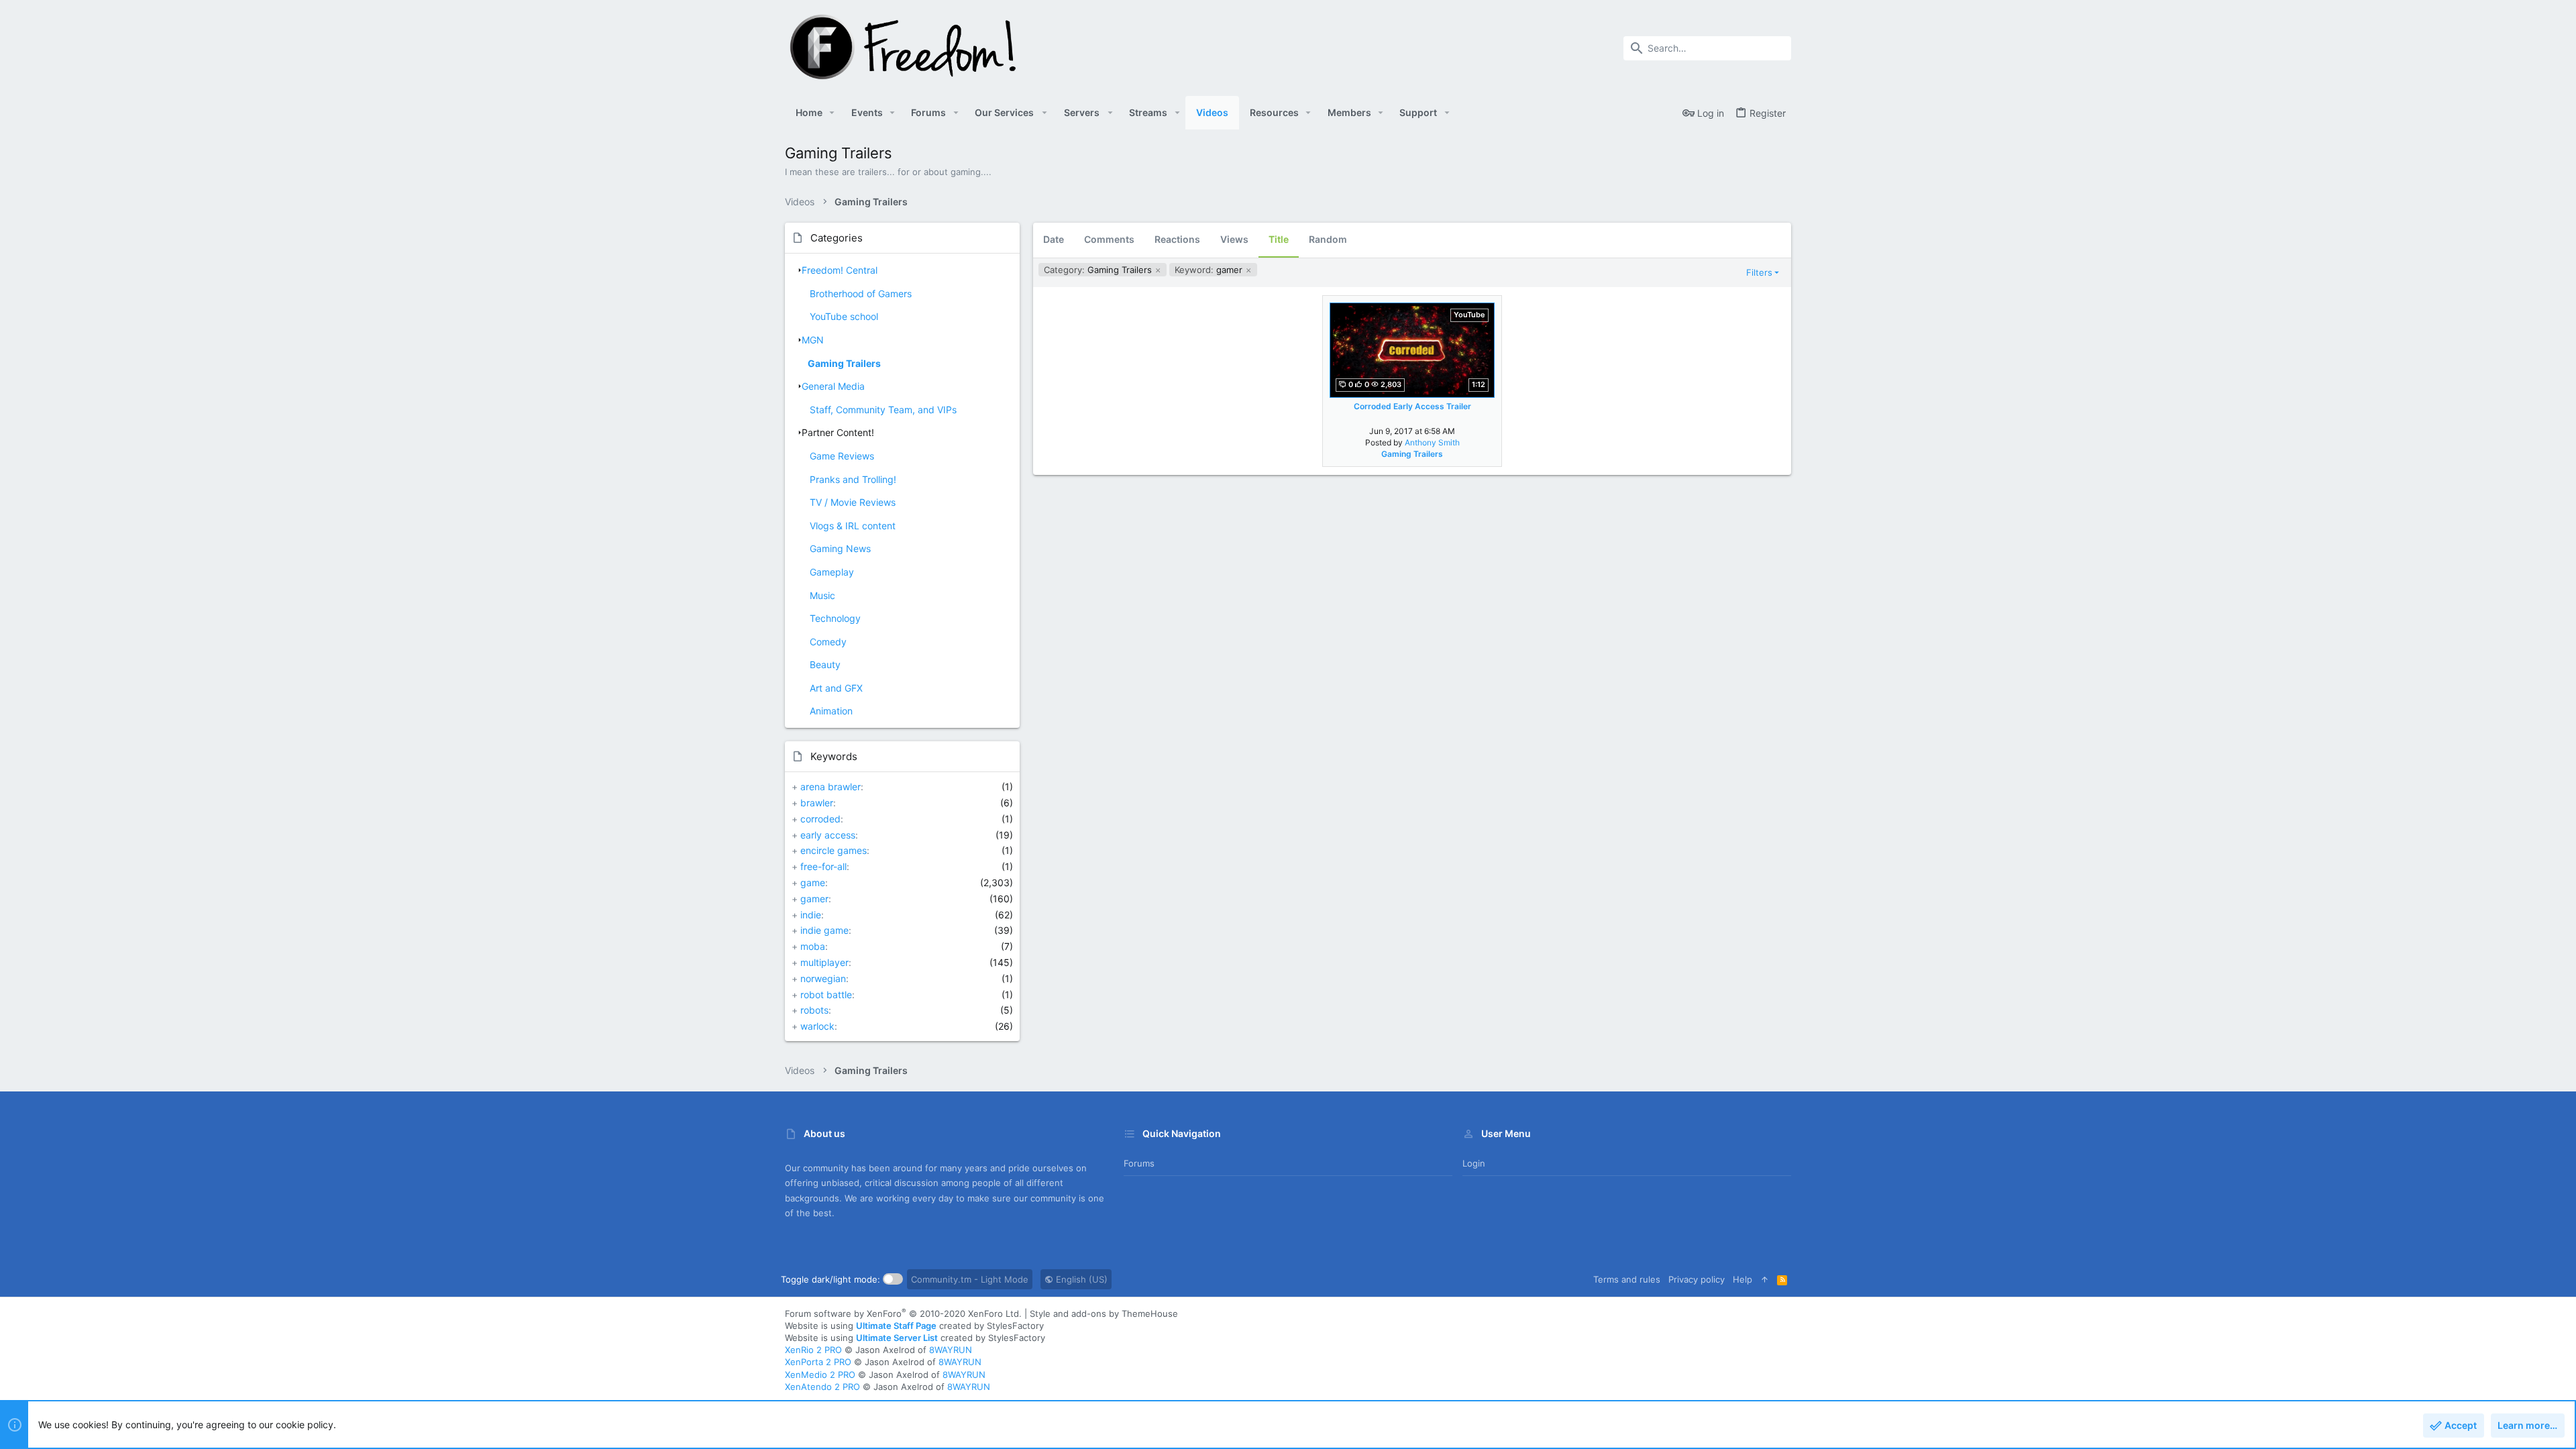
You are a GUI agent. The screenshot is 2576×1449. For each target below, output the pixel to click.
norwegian (823, 978)
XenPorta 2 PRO (818, 1362)
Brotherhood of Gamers (861, 293)
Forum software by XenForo (903, 1313)
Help (1742, 1279)
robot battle (826, 995)
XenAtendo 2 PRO (822, 1387)
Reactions (1177, 239)
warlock (817, 1026)
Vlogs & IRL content (853, 526)
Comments (1109, 239)
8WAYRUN (951, 1350)
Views (1234, 239)
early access (828, 835)
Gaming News (840, 548)
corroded (820, 819)
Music (822, 595)
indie (811, 915)
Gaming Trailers (844, 363)
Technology (835, 618)
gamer (814, 899)
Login (1474, 1163)
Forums (1139, 1163)
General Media (833, 386)
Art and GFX (836, 688)
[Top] (1765, 1279)
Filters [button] (1759, 272)
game (813, 882)
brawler (817, 803)
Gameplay (832, 572)
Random (1328, 239)
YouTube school (844, 316)
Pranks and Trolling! (853, 479)
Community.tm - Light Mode (970, 1279)
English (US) (1080, 1279)
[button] (832, 113)
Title (1279, 239)
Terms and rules (1627, 1279)
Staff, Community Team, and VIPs (883, 410)
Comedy (828, 642)
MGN (813, 340)
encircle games (834, 850)
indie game (824, 930)
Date (1054, 239)
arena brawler (830, 787)
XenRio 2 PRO (813, 1350)
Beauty (825, 664)
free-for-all (823, 866)
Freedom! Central (840, 270)
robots (814, 1010)
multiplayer (824, 962)
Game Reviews (842, 456)
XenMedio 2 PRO (820, 1375)
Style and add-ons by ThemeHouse (1104, 1313)
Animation (831, 711)
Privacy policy (1697, 1279)
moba (813, 946)
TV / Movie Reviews (853, 502)
